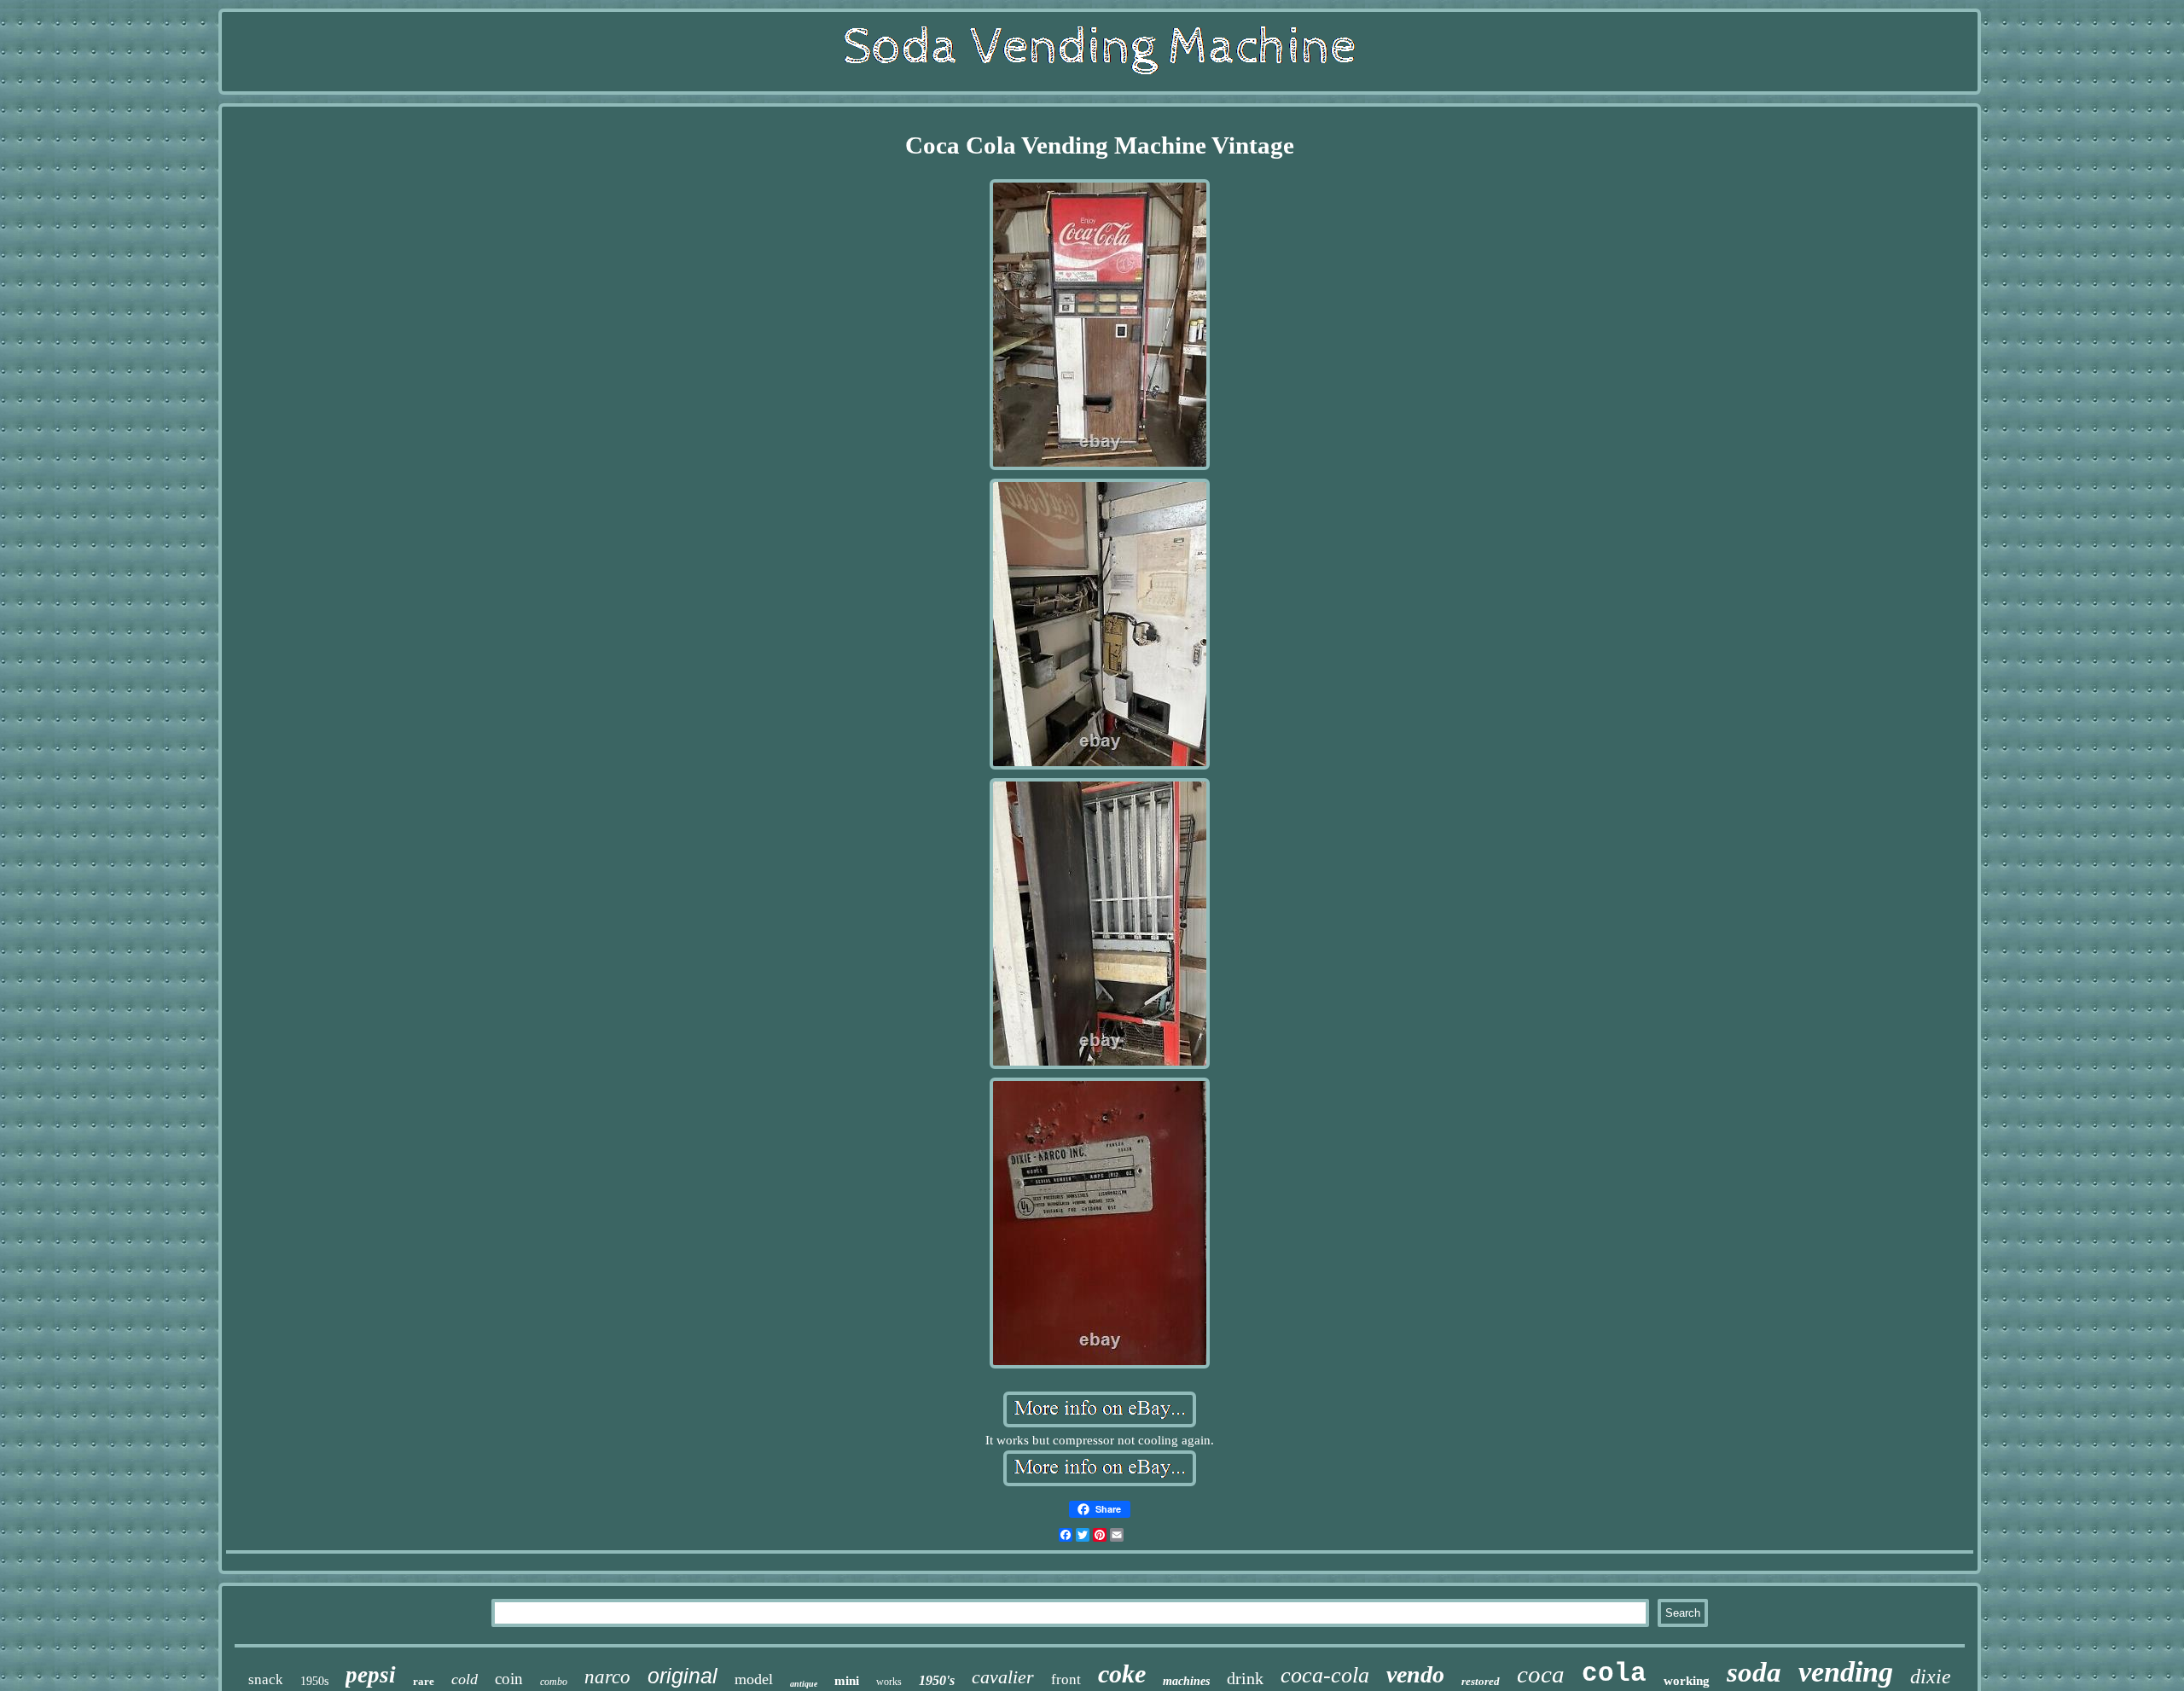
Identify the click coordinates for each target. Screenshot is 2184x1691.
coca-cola (1325, 1675)
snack (266, 1679)
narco (607, 1677)
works (889, 1682)
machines (1186, 1681)
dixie (1931, 1676)
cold (465, 1679)
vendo (1415, 1674)
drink (1245, 1678)
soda (1754, 1672)
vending (1846, 1672)
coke (1122, 1674)
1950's (937, 1680)
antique (804, 1684)
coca (1541, 1674)
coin (509, 1679)
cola (1614, 1674)
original (682, 1676)
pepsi (371, 1675)
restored (1481, 1681)
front (1066, 1679)
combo (554, 1682)
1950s (314, 1681)
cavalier (1003, 1677)
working (1687, 1681)
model (754, 1679)
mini (847, 1681)
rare (424, 1681)
